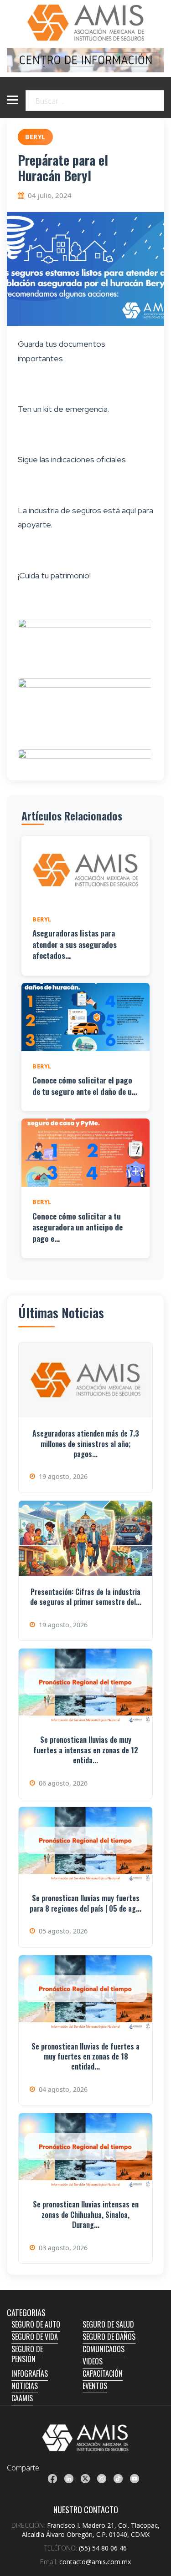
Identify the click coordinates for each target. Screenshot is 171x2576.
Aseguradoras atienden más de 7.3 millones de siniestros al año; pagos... (86, 1444)
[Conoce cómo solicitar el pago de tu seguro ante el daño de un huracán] (85, 1017)
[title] (52, 2479)
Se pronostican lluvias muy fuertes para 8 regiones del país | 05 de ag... (85, 1903)
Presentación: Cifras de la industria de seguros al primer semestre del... (86, 1597)
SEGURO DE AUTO (36, 2324)
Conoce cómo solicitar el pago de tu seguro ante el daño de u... (85, 1086)
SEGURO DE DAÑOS (109, 2337)
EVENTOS (95, 2386)
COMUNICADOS (104, 2349)
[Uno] (85, 23)
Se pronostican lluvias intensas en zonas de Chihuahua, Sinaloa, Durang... (86, 2214)
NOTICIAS (25, 2386)
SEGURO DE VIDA (35, 2337)
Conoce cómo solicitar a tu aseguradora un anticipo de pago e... (78, 1227)
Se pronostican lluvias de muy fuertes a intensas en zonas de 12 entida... (86, 1750)
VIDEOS (93, 2361)
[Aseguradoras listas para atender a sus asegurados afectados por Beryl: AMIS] (85, 870)
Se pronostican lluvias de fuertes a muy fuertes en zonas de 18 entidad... (85, 2057)
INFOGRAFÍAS (30, 2374)
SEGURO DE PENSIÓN (27, 2354)
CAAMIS (22, 2398)
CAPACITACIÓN (103, 2374)
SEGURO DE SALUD (108, 2324)
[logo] (85, 2438)
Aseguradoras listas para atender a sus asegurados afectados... (75, 944)
